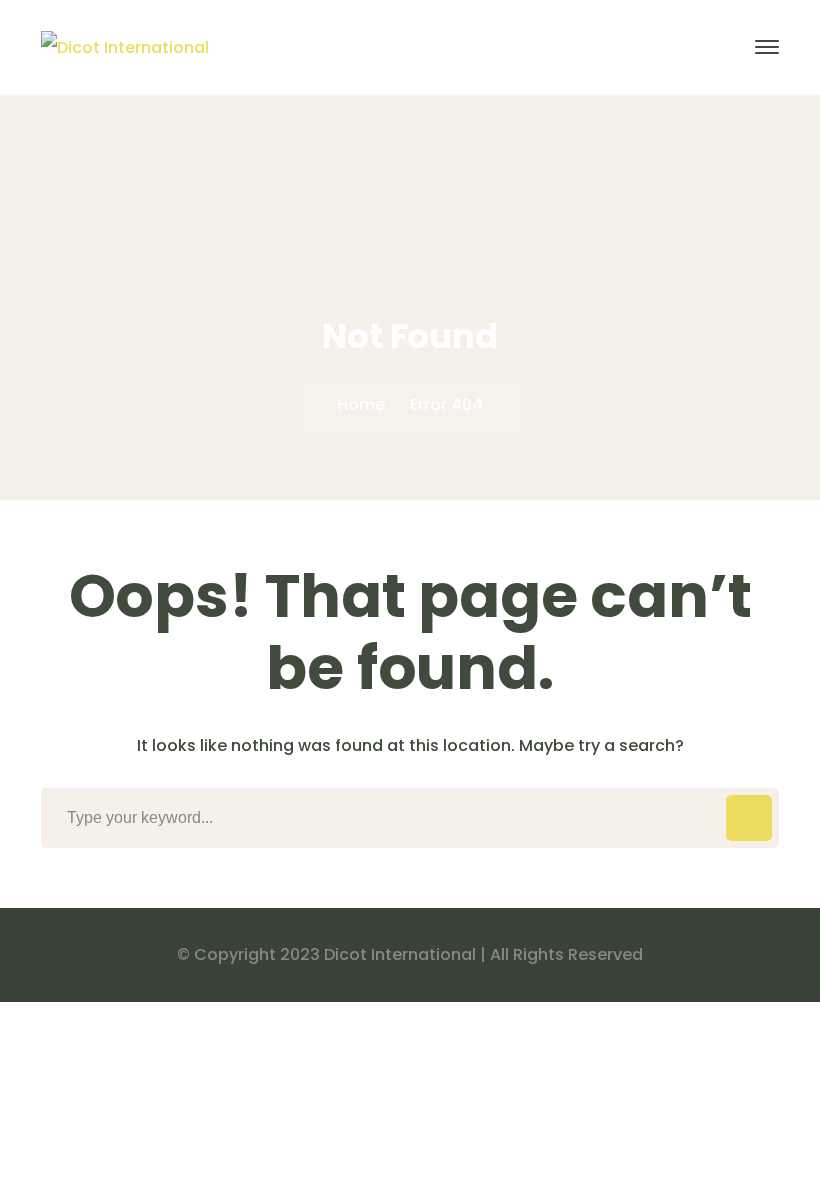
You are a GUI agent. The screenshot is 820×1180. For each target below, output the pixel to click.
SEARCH (749, 818)
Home (361, 404)
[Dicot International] (125, 46)
